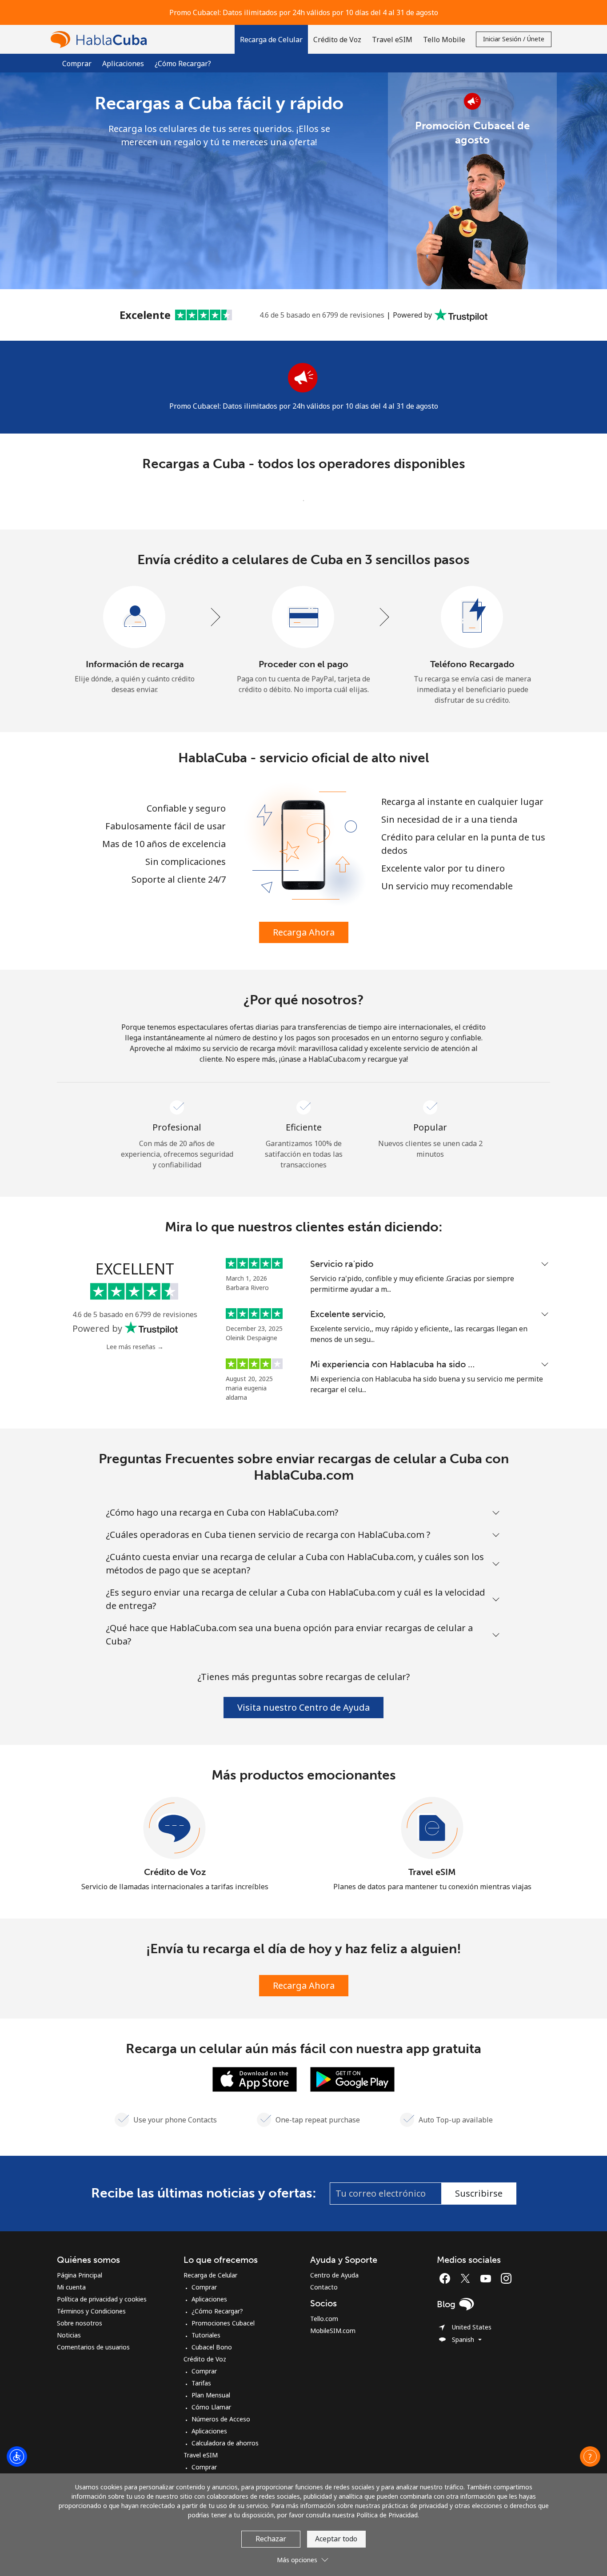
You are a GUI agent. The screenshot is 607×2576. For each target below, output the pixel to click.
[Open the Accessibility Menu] (17, 2457)
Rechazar (271, 2539)
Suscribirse (479, 2193)
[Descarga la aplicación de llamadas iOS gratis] (255, 2078)
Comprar (77, 64)
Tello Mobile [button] (444, 40)
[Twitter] (467, 2278)
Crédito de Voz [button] (337, 40)
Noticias (69, 2335)
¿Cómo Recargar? (183, 64)
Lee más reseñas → (135, 1347)
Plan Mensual (211, 2395)
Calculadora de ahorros (225, 2443)
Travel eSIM (432, 1872)
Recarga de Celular (210, 2275)
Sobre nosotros (80, 2323)
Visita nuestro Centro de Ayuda (303, 1707)
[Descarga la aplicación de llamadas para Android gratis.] (352, 2078)
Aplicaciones (123, 64)
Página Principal (80, 2275)
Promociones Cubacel (223, 2323)
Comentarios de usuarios (93, 2347)
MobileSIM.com (333, 2331)
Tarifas (201, 2383)
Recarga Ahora (304, 932)
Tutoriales (206, 2335)
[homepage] (101, 39)
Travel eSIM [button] (392, 40)
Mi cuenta (71, 2287)
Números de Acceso (221, 2419)
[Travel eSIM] (432, 1828)
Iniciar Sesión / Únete (514, 39)
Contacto (324, 2287)
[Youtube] (488, 2278)
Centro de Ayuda (334, 2275)
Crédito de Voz (175, 1872)
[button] (271, 39)
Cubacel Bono (212, 2347)
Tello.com (324, 2319)
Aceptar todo (336, 2539)
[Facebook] (447, 2278)
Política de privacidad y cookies (102, 2299)
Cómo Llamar (211, 2407)
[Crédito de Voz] (175, 1828)
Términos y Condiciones (91, 2311)
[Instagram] (506, 2278)
